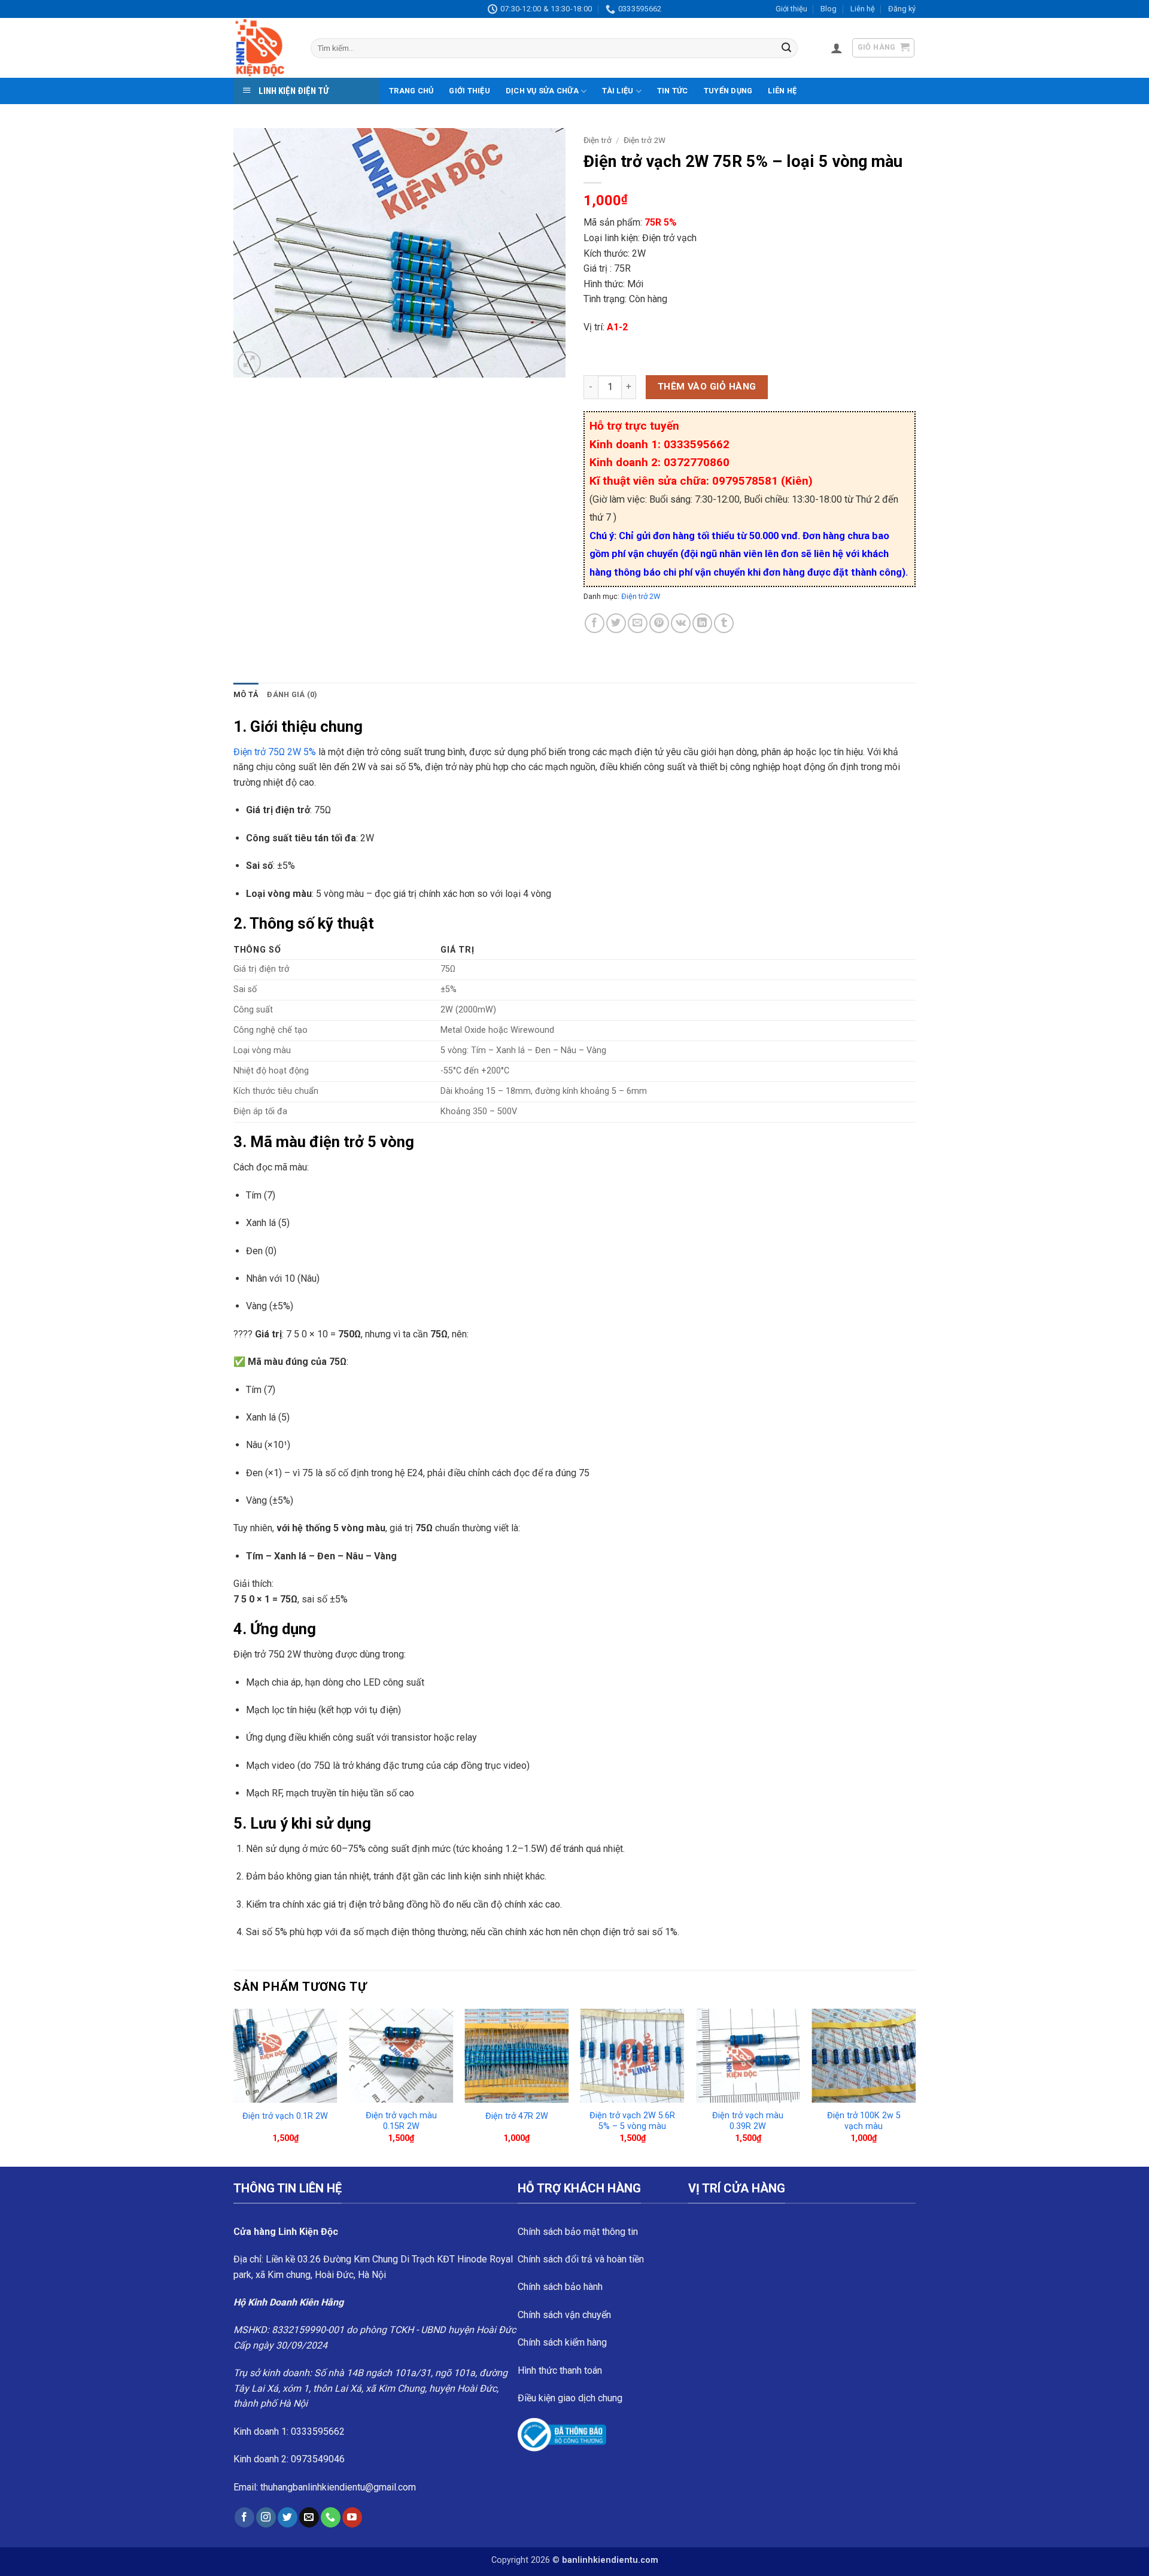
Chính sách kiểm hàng (562, 2342)
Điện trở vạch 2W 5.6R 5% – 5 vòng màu (632, 2121)
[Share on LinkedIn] (702, 623)
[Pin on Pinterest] (659, 623)
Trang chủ (411, 91)
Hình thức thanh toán (560, 2370)
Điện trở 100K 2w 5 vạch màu (864, 2121)
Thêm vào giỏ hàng (707, 387)
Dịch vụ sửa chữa (542, 91)
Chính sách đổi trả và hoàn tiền (581, 2259)
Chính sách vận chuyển (564, 2315)
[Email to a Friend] (638, 623)
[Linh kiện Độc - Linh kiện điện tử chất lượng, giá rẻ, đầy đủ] (263, 48)
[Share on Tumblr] (724, 623)
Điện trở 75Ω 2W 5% (275, 752)
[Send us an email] (309, 2517)
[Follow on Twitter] (288, 2517)
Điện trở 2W (645, 140)
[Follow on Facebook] (244, 2517)
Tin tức (673, 91)
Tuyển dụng (728, 91)
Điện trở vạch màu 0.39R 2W (748, 2121)
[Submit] (786, 48)
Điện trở (598, 140)
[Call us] (331, 2517)
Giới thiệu (791, 9)
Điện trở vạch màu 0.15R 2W (401, 2121)
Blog (829, 9)
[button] (837, 48)
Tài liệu (618, 91)
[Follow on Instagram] (266, 2517)
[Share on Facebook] (595, 623)
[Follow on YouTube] (352, 2517)
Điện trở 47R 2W (517, 2116)
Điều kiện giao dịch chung (570, 2398)
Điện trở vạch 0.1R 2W (285, 2116)
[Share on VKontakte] (681, 623)
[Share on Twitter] (616, 623)
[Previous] (234, 2087)
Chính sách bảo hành (560, 2287)
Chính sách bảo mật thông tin (578, 2232)
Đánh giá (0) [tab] (292, 694)
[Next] (915, 2087)
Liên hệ (863, 9)
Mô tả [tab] (246, 694)
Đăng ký (902, 9)
